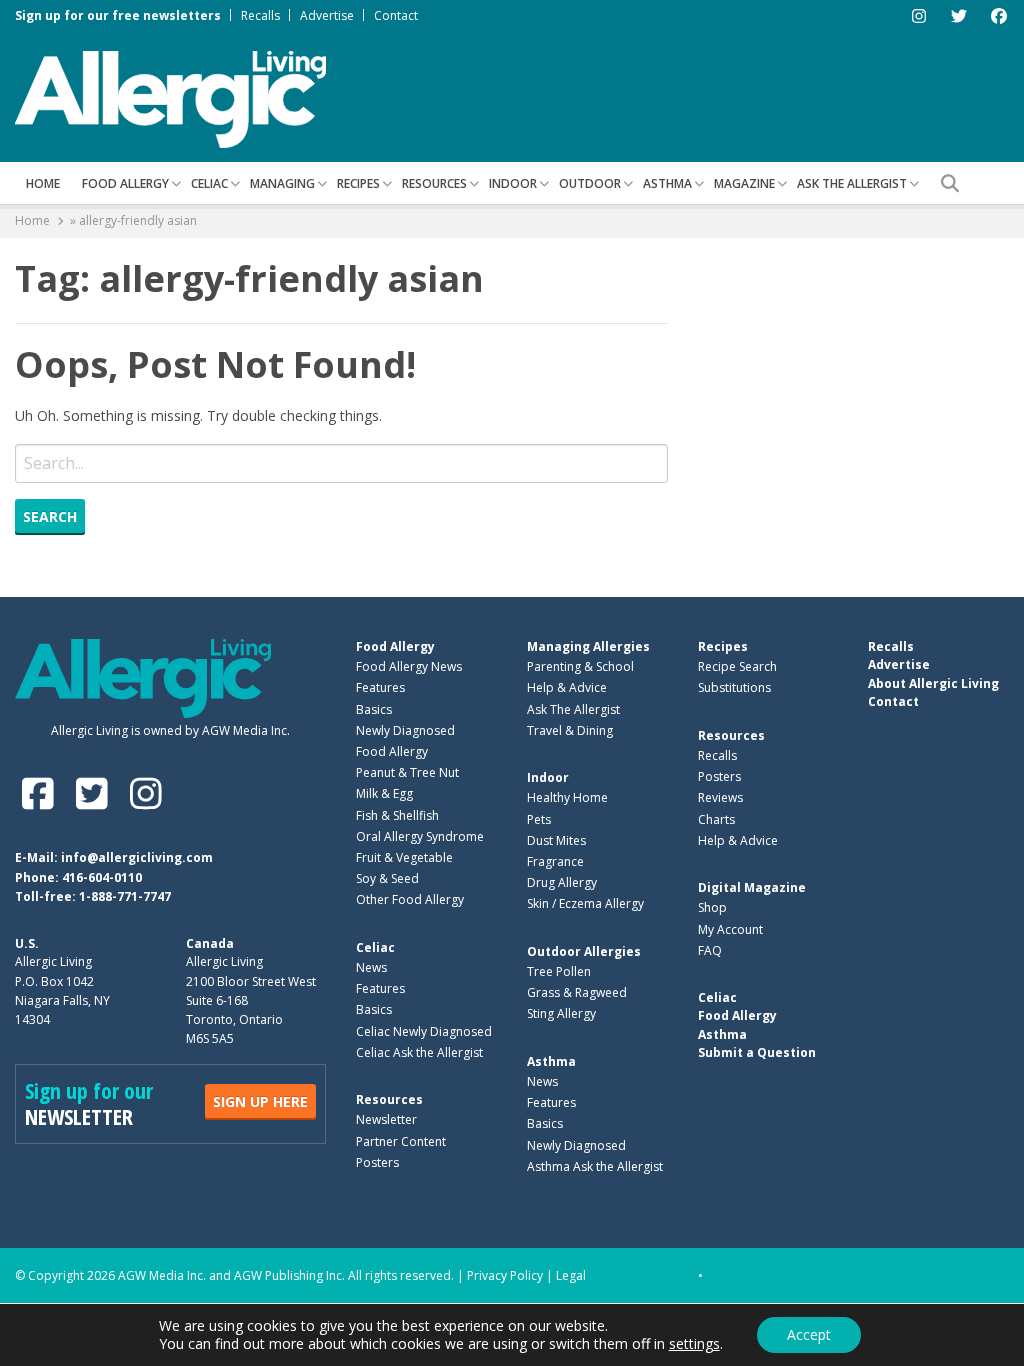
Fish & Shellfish (397, 815)
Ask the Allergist (852, 183)
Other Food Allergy (410, 899)
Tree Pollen (559, 971)
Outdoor (590, 183)
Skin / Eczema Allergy (585, 903)
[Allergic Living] (170, 98)
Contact (396, 15)
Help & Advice (567, 687)
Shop (712, 907)
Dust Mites (556, 840)
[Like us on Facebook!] (42, 793)
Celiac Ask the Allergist (419, 1052)
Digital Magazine (752, 887)
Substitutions (734, 687)
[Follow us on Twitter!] (96, 793)
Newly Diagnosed (405, 730)
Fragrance (555, 861)
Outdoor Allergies (584, 951)
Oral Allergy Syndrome (420, 836)
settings (694, 1344)
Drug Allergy (562, 882)
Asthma (667, 183)
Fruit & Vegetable (404, 857)
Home (43, 183)
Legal (571, 1275)
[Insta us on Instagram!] (145, 793)
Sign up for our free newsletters (118, 15)
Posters (377, 1162)
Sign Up (260, 1101)
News (371, 967)
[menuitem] (43, 183)
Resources (434, 183)
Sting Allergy (561, 1013)
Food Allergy (125, 183)
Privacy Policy (505, 1275)
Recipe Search (737, 666)
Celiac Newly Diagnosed (424, 1031)
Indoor (513, 183)
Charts (716, 819)
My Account (730, 929)
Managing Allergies (588, 646)
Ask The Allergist (573, 709)
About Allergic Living (933, 683)
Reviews (720, 797)
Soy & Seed (387, 878)
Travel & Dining (570, 730)
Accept (809, 1334)
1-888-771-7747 (125, 896)
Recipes (358, 183)
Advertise (327, 15)
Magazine (744, 183)
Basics (374, 709)
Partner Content (401, 1141)
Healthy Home (567, 797)
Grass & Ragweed (577, 992)
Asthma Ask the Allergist (595, 1166)
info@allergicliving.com (137, 857)
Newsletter (386, 1119)
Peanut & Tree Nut (407, 772)
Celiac (209, 183)
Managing (282, 183)
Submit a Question (757, 1052)
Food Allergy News (409, 666)
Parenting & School (580, 666)
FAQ (710, 950)
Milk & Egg (384, 793)
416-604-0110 (102, 877)
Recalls (260, 15)
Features (380, 687)
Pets (539, 819)
